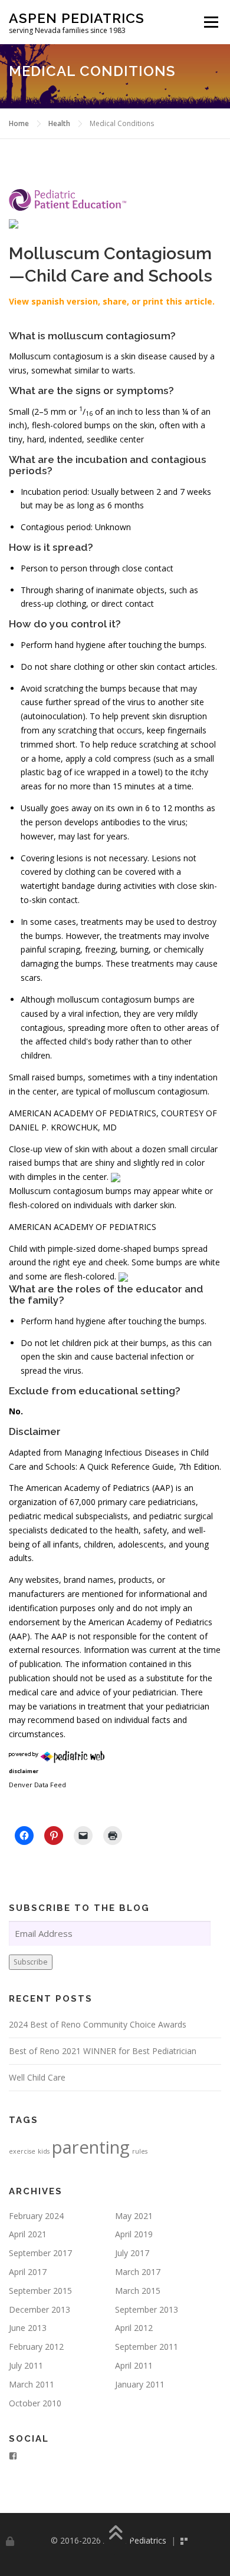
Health (59, 123)
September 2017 (40, 2253)
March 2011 (32, 2384)
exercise (22, 2151)
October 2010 (35, 2403)
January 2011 (140, 2384)
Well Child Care (37, 2077)
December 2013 (40, 2309)
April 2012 (134, 2328)
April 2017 (28, 2272)
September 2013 (147, 2309)
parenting (91, 2147)
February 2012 (36, 2347)
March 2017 (138, 2272)
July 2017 (132, 2253)
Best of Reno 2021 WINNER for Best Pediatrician (103, 2051)
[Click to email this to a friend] (83, 1836)
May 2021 (134, 2216)
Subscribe (31, 1962)
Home (19, 123)
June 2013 (28, 2328)
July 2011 (26, 2365)
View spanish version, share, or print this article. (112, 301)
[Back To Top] (115, 2534)
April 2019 (134, 2234)
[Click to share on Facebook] (24, 1836)
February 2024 (36, 2216)
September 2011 (147, 2347)
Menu (211, 22)
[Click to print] (113, 1836)
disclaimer (24, 1771)
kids (44, 2151)
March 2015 (138, 2291)
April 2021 (28, 2234)
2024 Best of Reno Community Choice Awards (98, 2024)
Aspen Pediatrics (77, 18)
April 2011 (134, 2365)
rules (140, 2151)
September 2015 (40, 2291)
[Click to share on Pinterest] (54, 1836)
